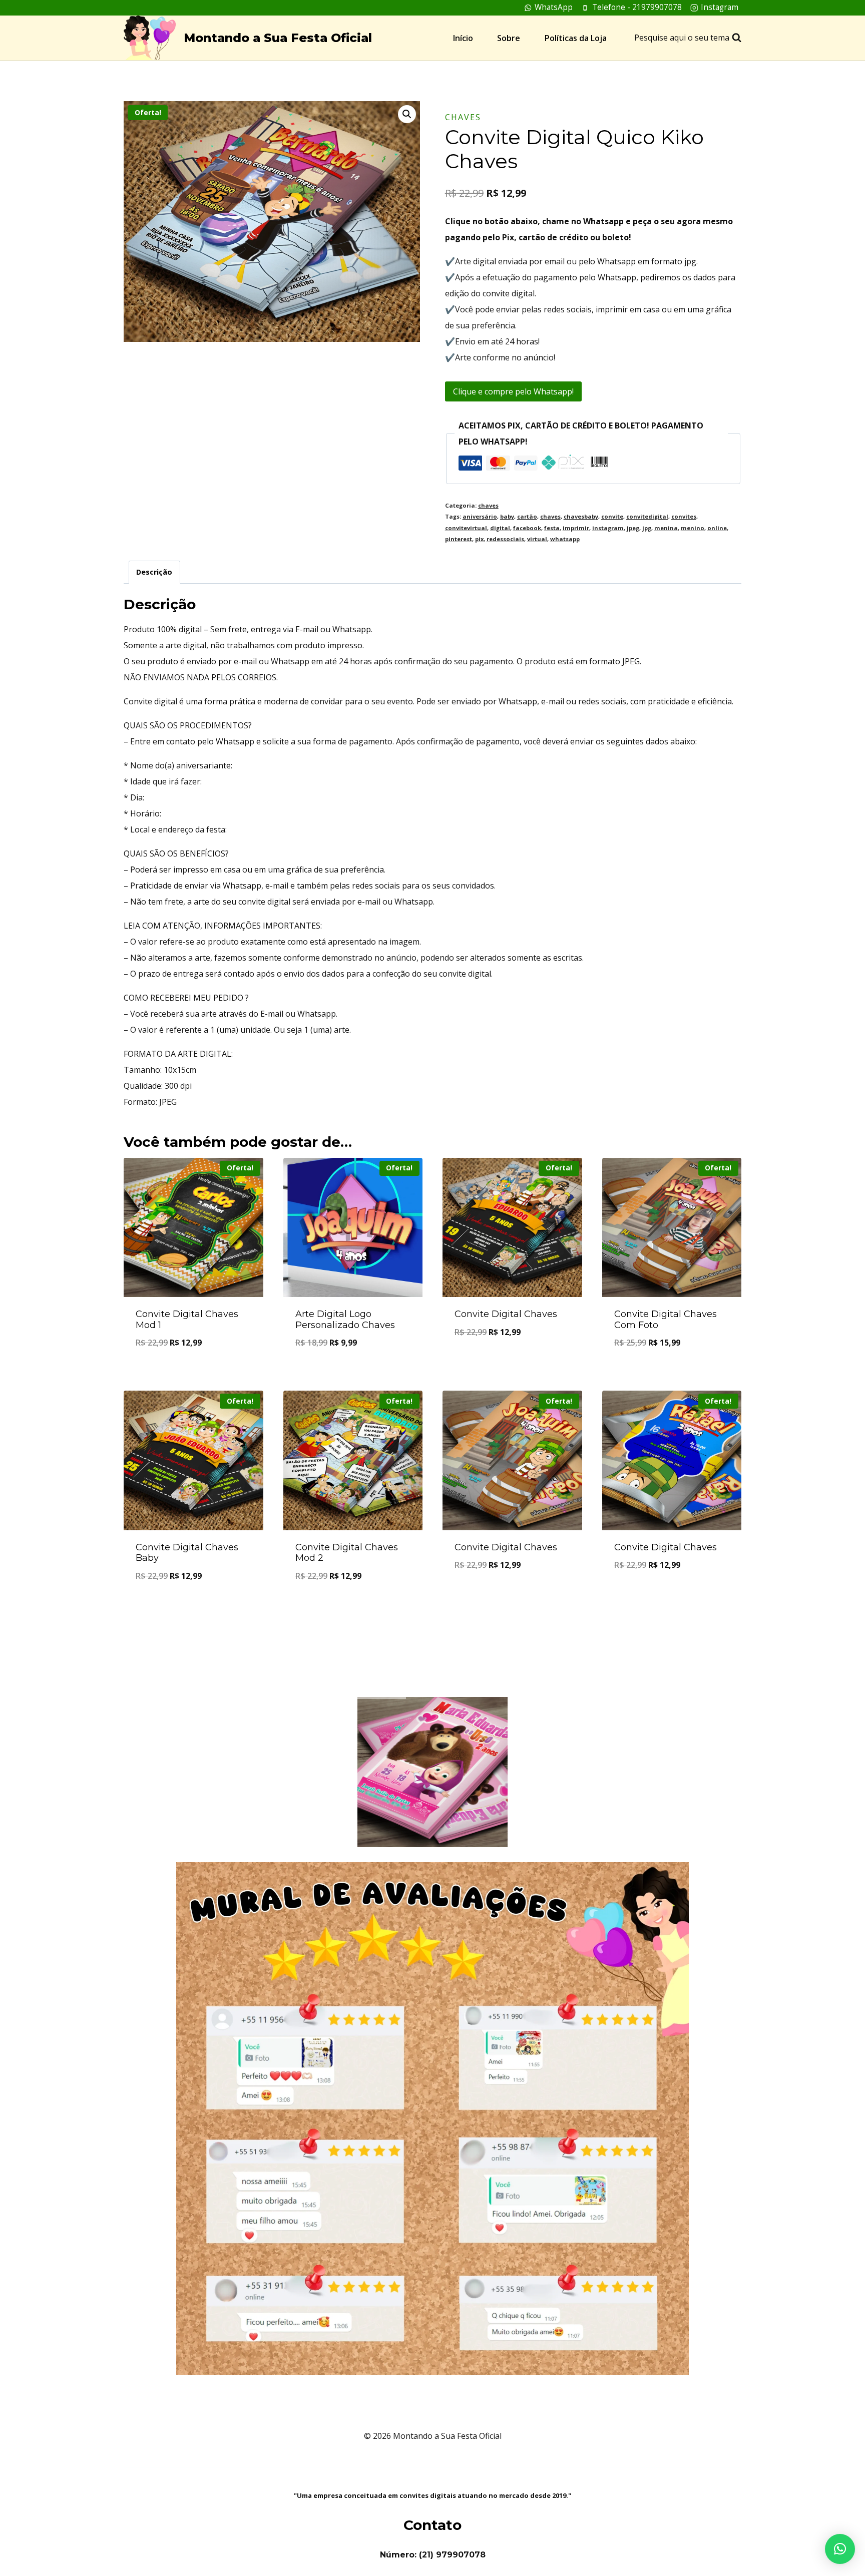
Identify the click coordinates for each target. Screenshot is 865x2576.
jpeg (633, 528)
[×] (840, 2549)
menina (666, 528)
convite (612, 516)
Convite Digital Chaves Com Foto (666, 1320)
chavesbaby (581, 516)
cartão (527, 516)
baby (507, 516)
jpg (647, 528)
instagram (608, 528)
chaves (463, 117)
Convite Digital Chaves (506, 1314)
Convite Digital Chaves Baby (187, 1553)
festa (552, 528)
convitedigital (647, 516)
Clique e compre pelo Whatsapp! (513, 391)
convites (684, 516)
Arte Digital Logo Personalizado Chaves (345, 1320)
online (717, 528)
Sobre (509, 38)
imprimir (576, 528)
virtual (537, 539)
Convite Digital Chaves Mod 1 (187, 1320)
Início (463, 38)
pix (479, 539)
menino (693, 528)
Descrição (154, 572)
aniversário (480, 516)
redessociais (505, 539)
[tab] (154, 572)
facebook (527, 528)
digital (500, 528)
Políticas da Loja (576, 38)
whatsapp (565, 539)
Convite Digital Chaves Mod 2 (347, 1553)
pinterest (459, 539)
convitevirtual (466, 528)
